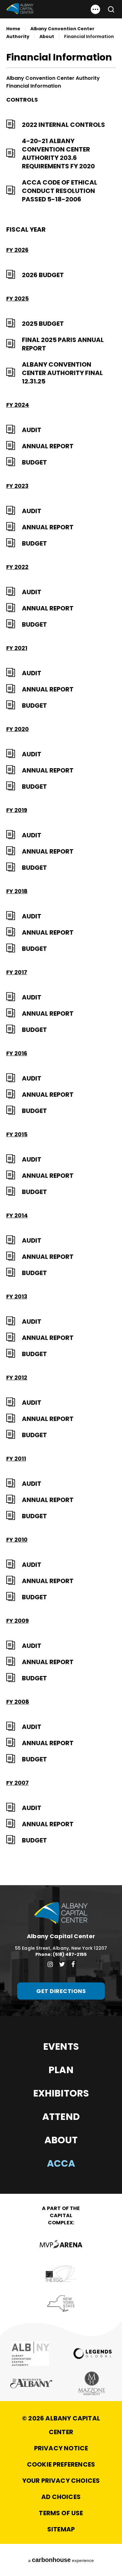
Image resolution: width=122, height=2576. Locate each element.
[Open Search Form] (109, 9)
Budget (34, 462)
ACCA (61, 2163)
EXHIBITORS (61, 2093)
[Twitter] (62, 1964)
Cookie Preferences (61, 2464)
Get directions (61, 1991)
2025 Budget (43, 324)
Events (61, 2046)
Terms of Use (61, 2513)
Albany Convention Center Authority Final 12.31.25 (62, 373)
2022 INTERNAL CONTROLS (64, 125)
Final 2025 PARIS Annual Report (63, 344)
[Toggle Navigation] (95, 9)
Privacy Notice (61, 2448)
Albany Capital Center (20, 9)
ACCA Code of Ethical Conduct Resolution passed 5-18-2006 (60, 191)
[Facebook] (73, 1964)
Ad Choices (61, 2497)
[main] (61, 943)
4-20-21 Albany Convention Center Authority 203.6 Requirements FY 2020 (58, 154)
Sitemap (61, 2529)
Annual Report (48, 446)
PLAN (61, 2070)
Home (13, 29)
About (47, 36)
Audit (32, 430)
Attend (61, 2117)
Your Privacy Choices (61, 2481)
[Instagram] (50, 1964)
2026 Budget (43, 275)
